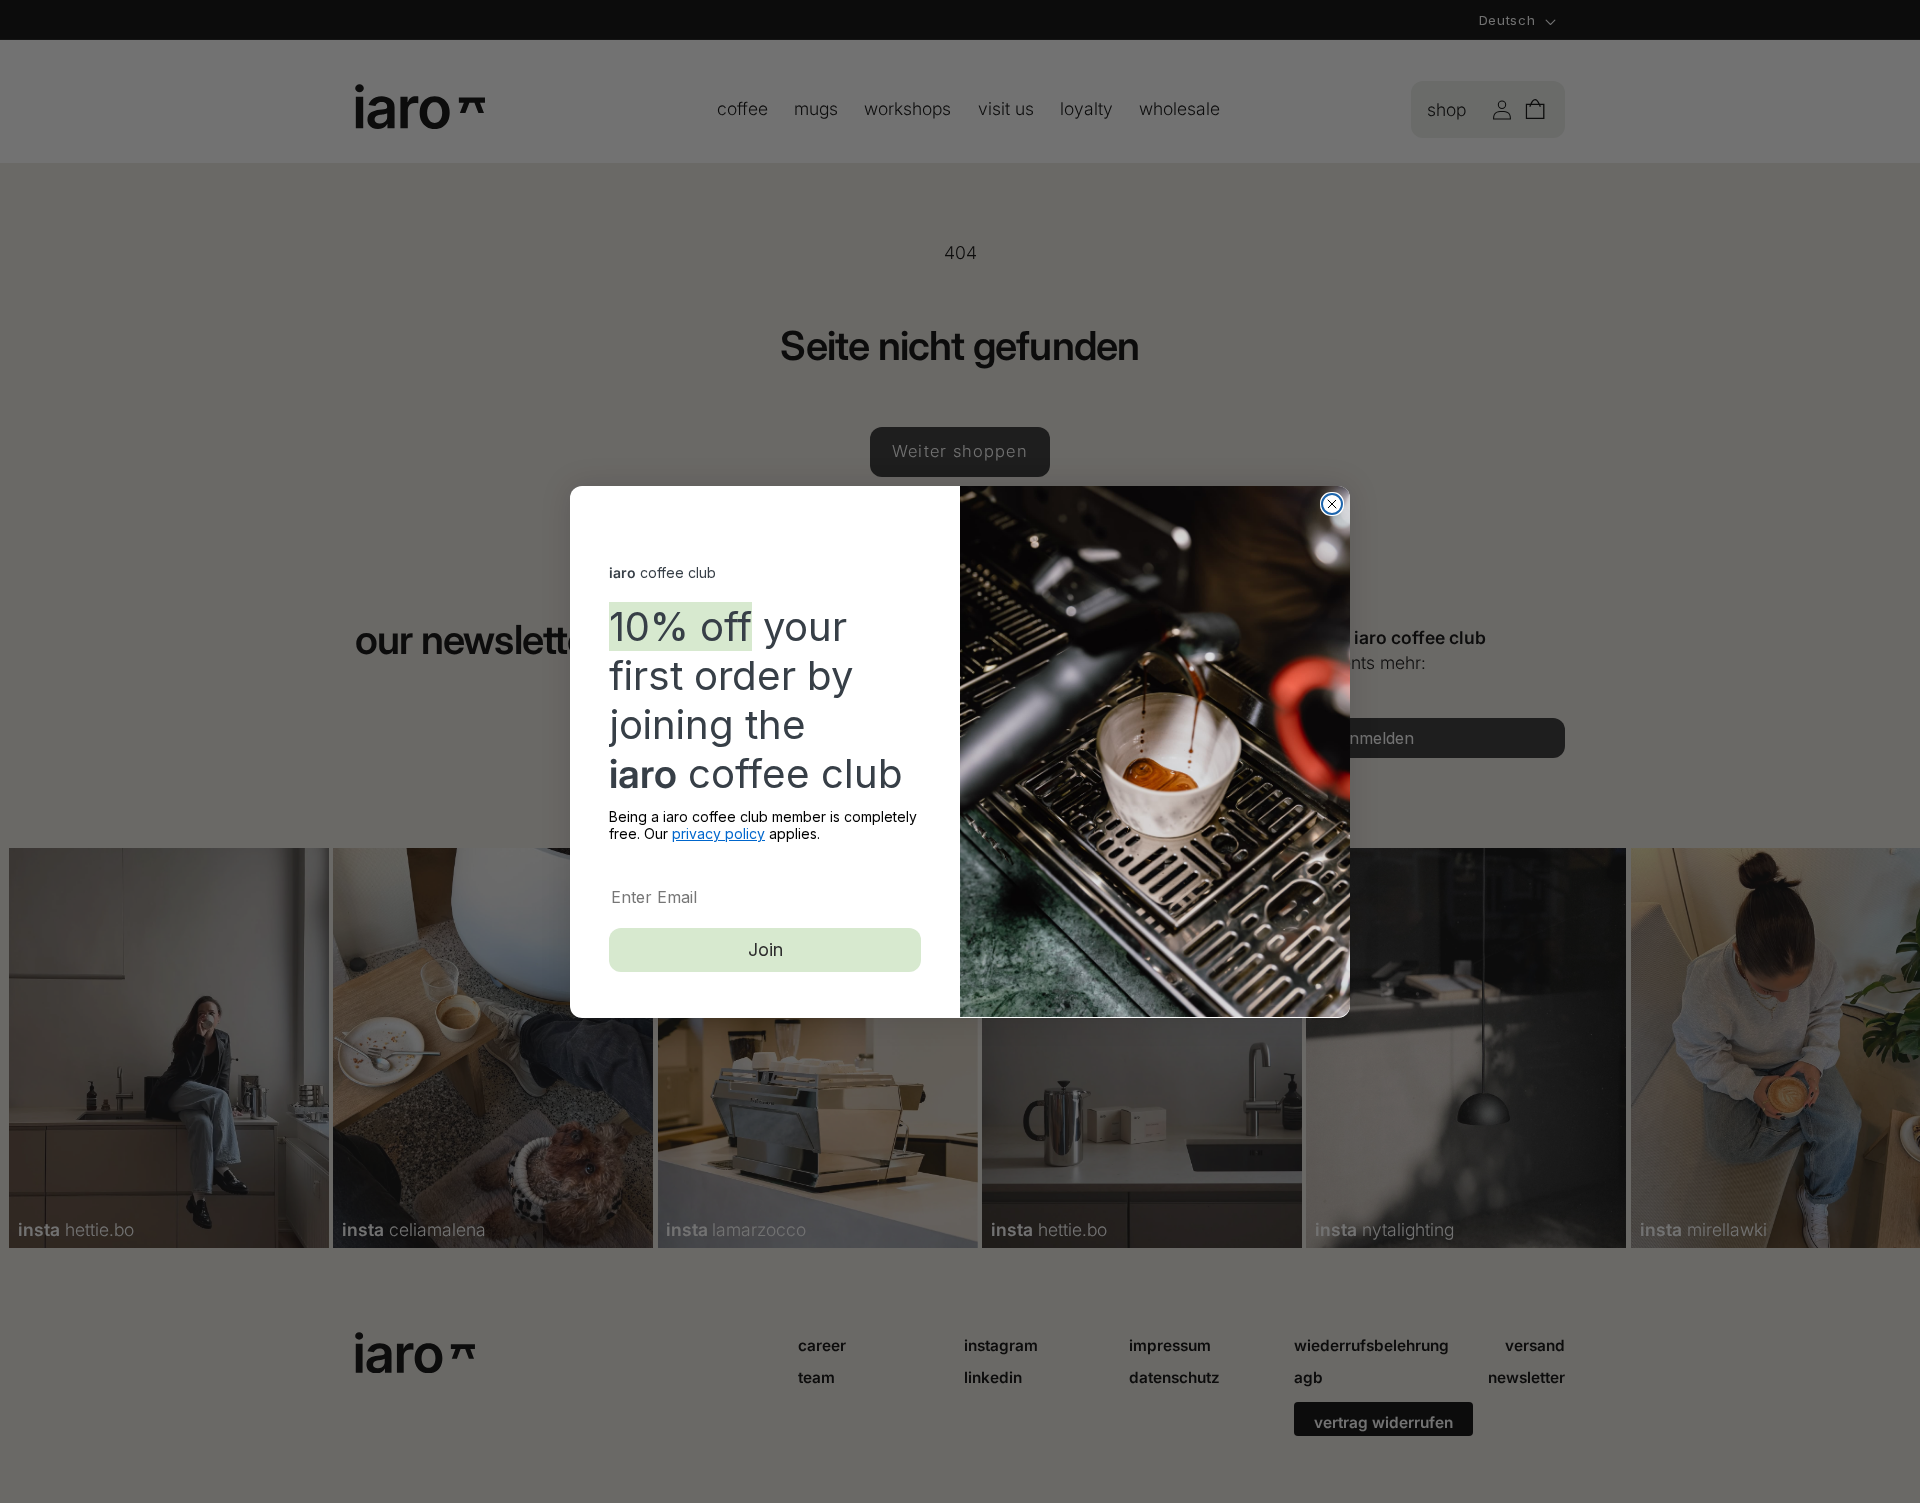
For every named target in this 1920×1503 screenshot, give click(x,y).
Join (765, 948)
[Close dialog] (1332, 504)
